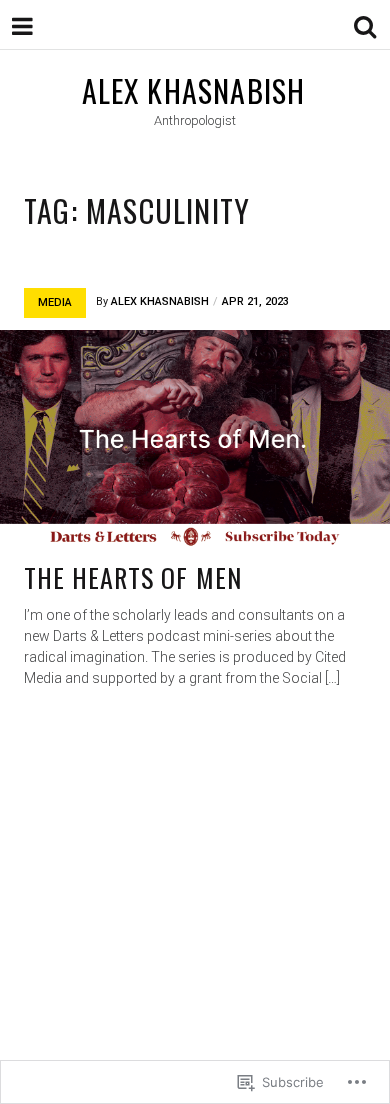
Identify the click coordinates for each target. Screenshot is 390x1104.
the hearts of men (133, 577)
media (55, 302)
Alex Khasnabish (194, 90)
